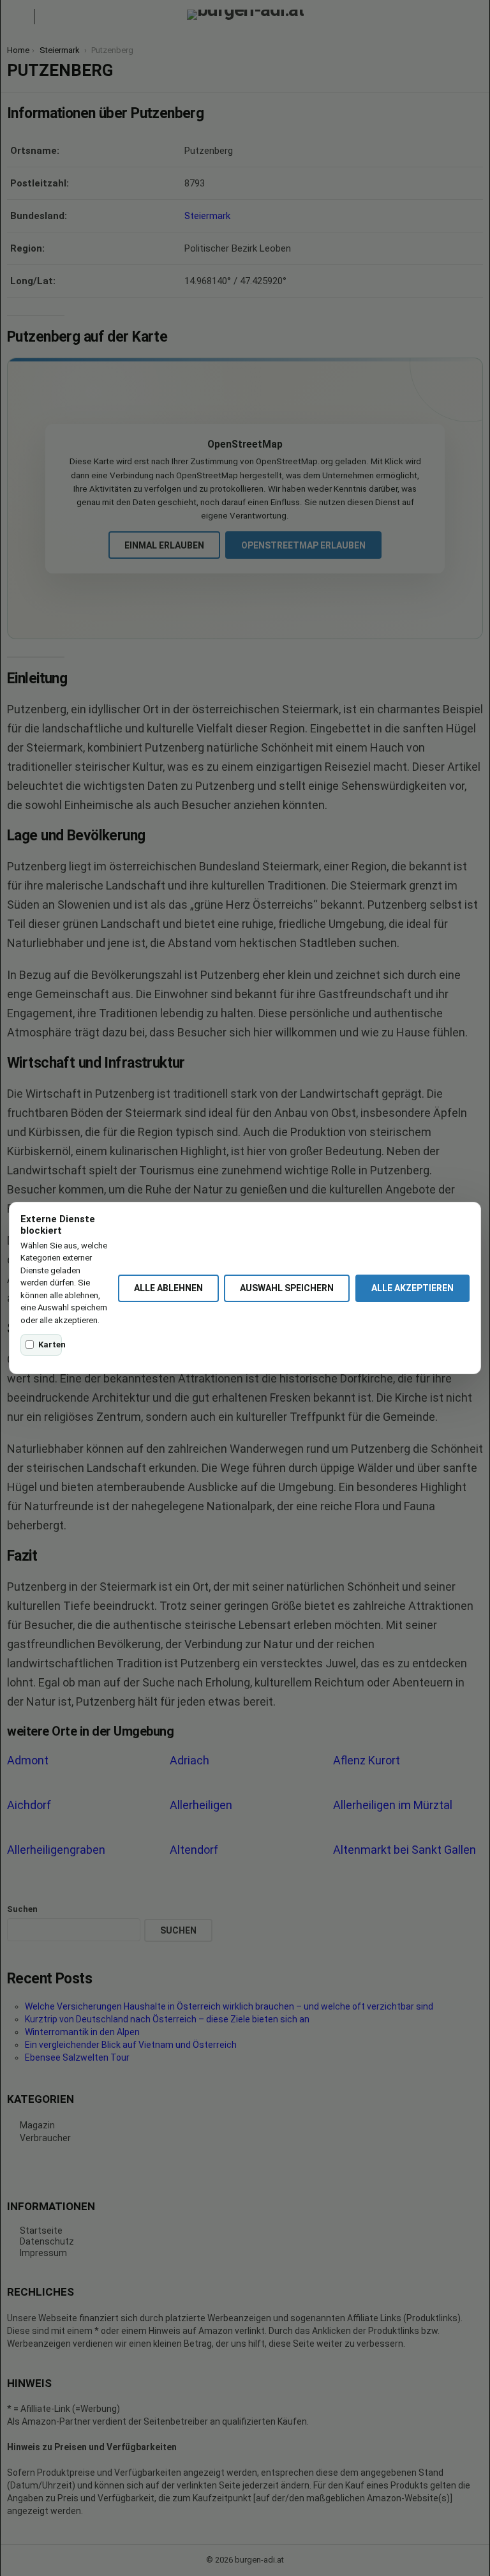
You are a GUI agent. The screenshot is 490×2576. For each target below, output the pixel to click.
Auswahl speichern (287, 1288)
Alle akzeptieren (412, 1288)
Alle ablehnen (168, 1288)
